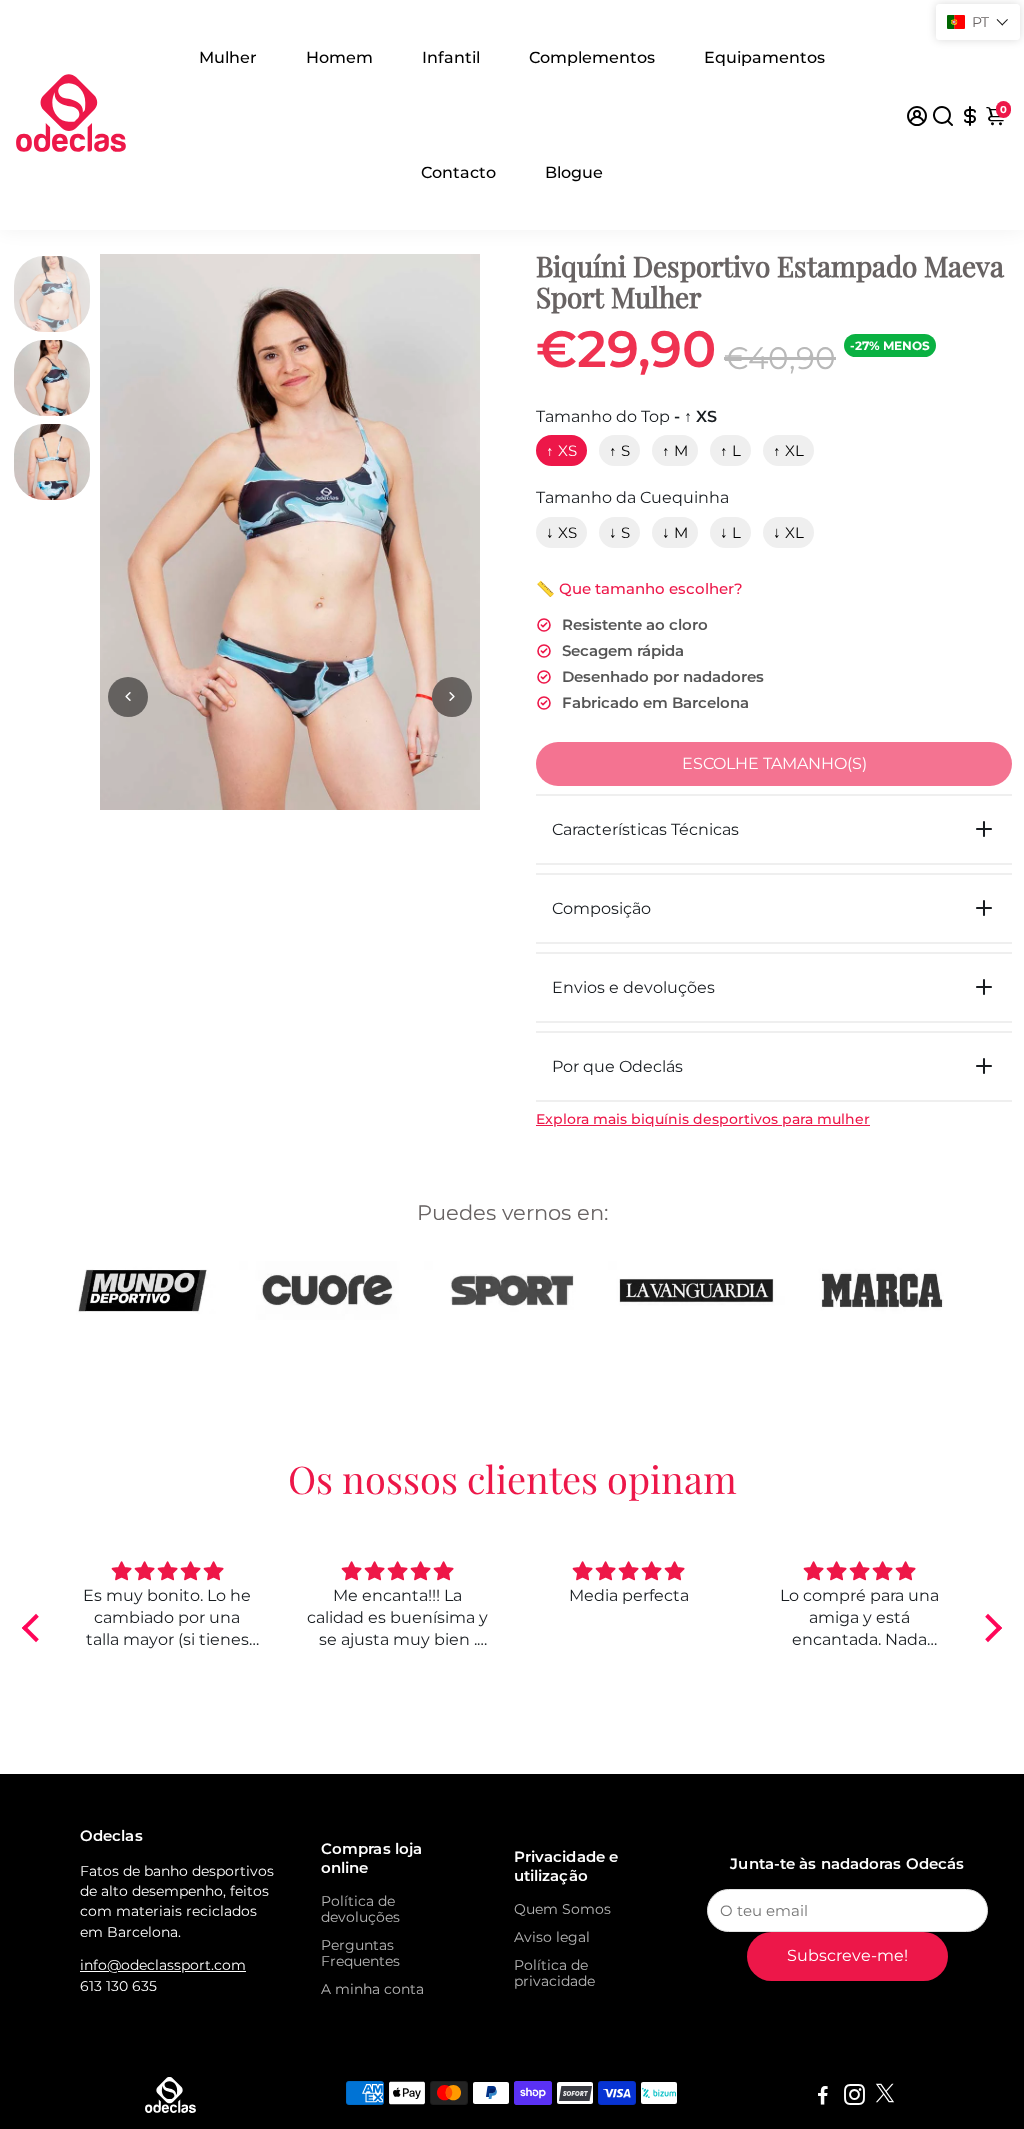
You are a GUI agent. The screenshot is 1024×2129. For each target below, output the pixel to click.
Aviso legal (552, 1937)
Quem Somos (562, 1909)
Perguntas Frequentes (360, 1953)
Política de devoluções (360, 1909)
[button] (36, 1628)
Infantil (451, 57)
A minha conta (372, 1989)
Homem (339, 57)
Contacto (458, 172)
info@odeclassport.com (163, 1965)
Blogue (574, 172)
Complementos (592, 57)
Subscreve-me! (847, 1955)
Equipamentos (764, 57)
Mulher (228, 57)
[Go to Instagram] (854, 2097)
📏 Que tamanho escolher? (639, 588)
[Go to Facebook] (823, 2097)
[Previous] (128, 697)
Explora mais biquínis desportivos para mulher (703, 1119)
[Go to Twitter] (885, 2097)
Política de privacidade (554, 1973)
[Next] (452, 697)
